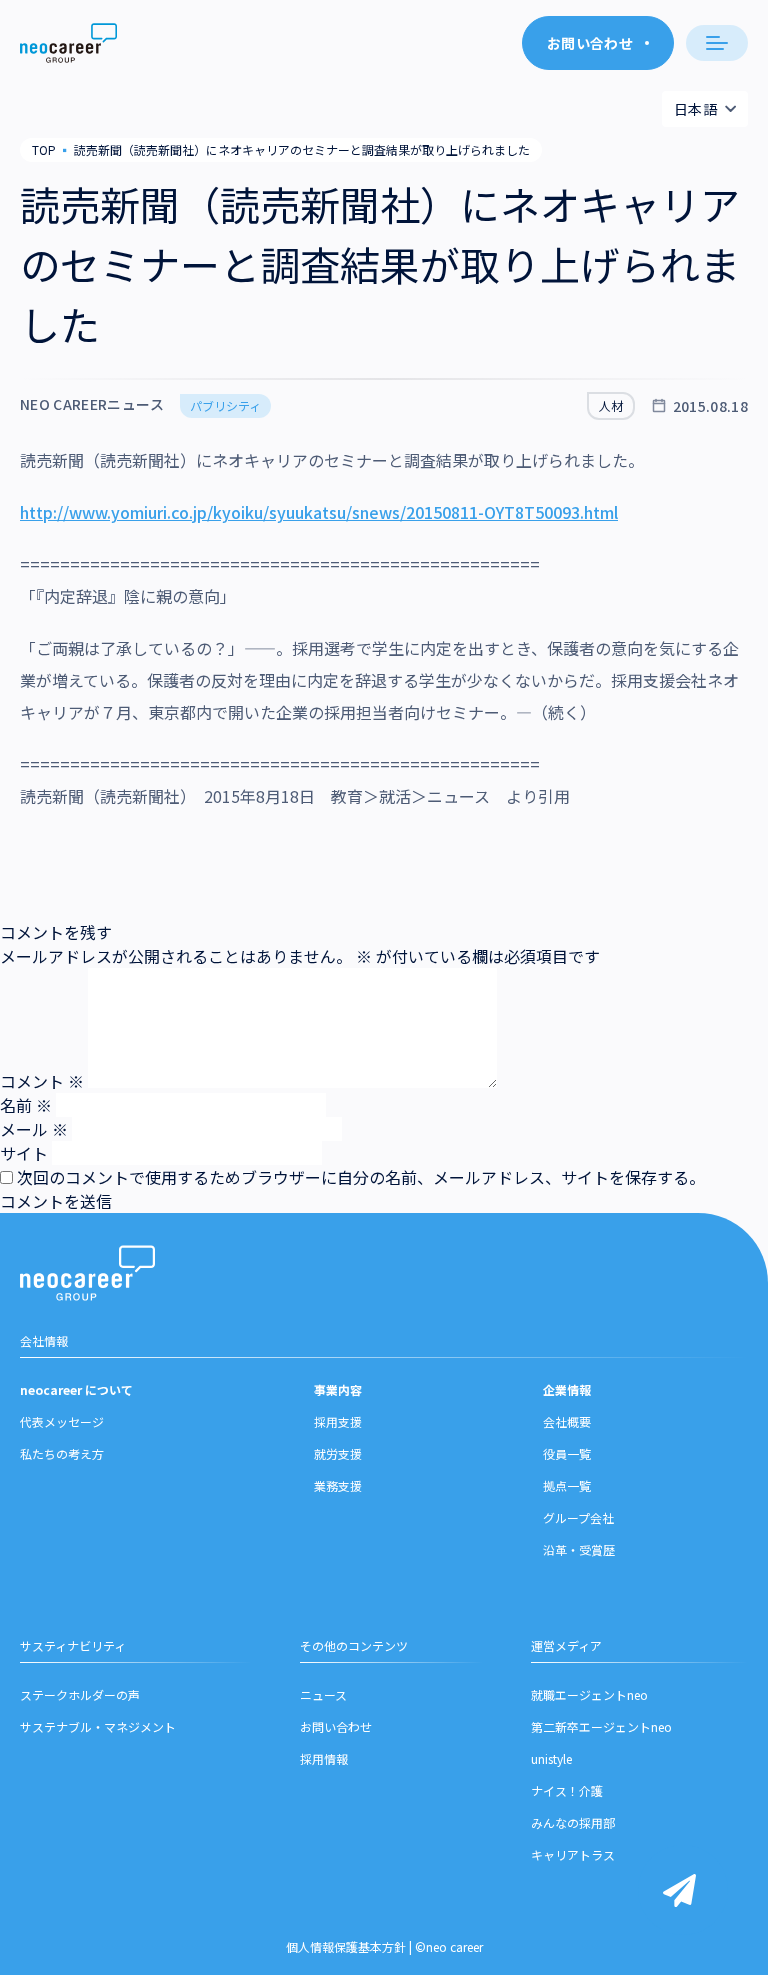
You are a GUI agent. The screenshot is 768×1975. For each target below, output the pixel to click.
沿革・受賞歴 (579, 1549)
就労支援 (338, 1453)
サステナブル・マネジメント (98, 1726)
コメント (42, 1081)
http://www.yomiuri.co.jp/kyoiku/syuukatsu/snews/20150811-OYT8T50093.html (319, 512)
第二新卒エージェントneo (601, 1726)
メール (34, 1129)
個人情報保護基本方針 (346, 1946)
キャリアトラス (573, 1854)
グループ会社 (578, 1517)
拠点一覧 (567, 1485)
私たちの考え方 (62, 1453)
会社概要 (567, 1421)
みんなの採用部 (573, 1822)
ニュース (323, 1694)
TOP (44, 149)
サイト (24, 1153)
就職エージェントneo (589, 1694)
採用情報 (324, 1758)
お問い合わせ (336, 1726)
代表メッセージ (62, 1421)
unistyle (551, 1758)
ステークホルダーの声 (80, 1694)
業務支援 (338, 1485)
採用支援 (338, 1421)
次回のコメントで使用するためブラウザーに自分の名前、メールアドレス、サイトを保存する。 (361, 1177)
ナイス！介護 (567, 1790)
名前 (26, 1105)
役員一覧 (567, 1453)
